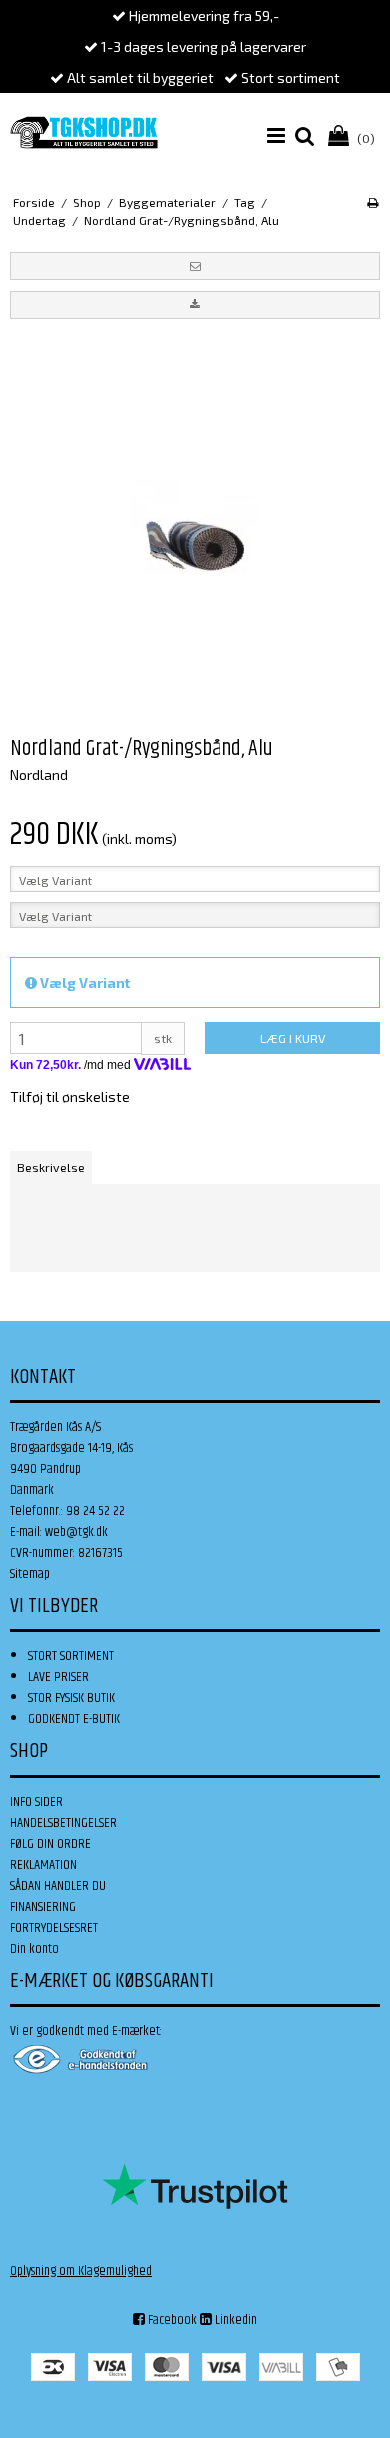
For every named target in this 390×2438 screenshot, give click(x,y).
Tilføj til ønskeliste (70, 1096)
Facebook (171, 2320)
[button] (195, 266)
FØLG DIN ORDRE (50, 1844)
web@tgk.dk (76, 1532)
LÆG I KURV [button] (292, 1038)
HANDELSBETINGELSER (63, 1823)
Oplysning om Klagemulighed (81, 2271)
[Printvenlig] (372, 202)
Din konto (34, 1949)
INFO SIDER (36, 1802)
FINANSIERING (43, 1907)
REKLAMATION (43, 1865)
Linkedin (234, 2320)
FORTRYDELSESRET (54, 1928)
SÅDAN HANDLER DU (58, 1886)
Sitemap (30, 1574)
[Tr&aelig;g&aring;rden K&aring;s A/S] (84, 132)
